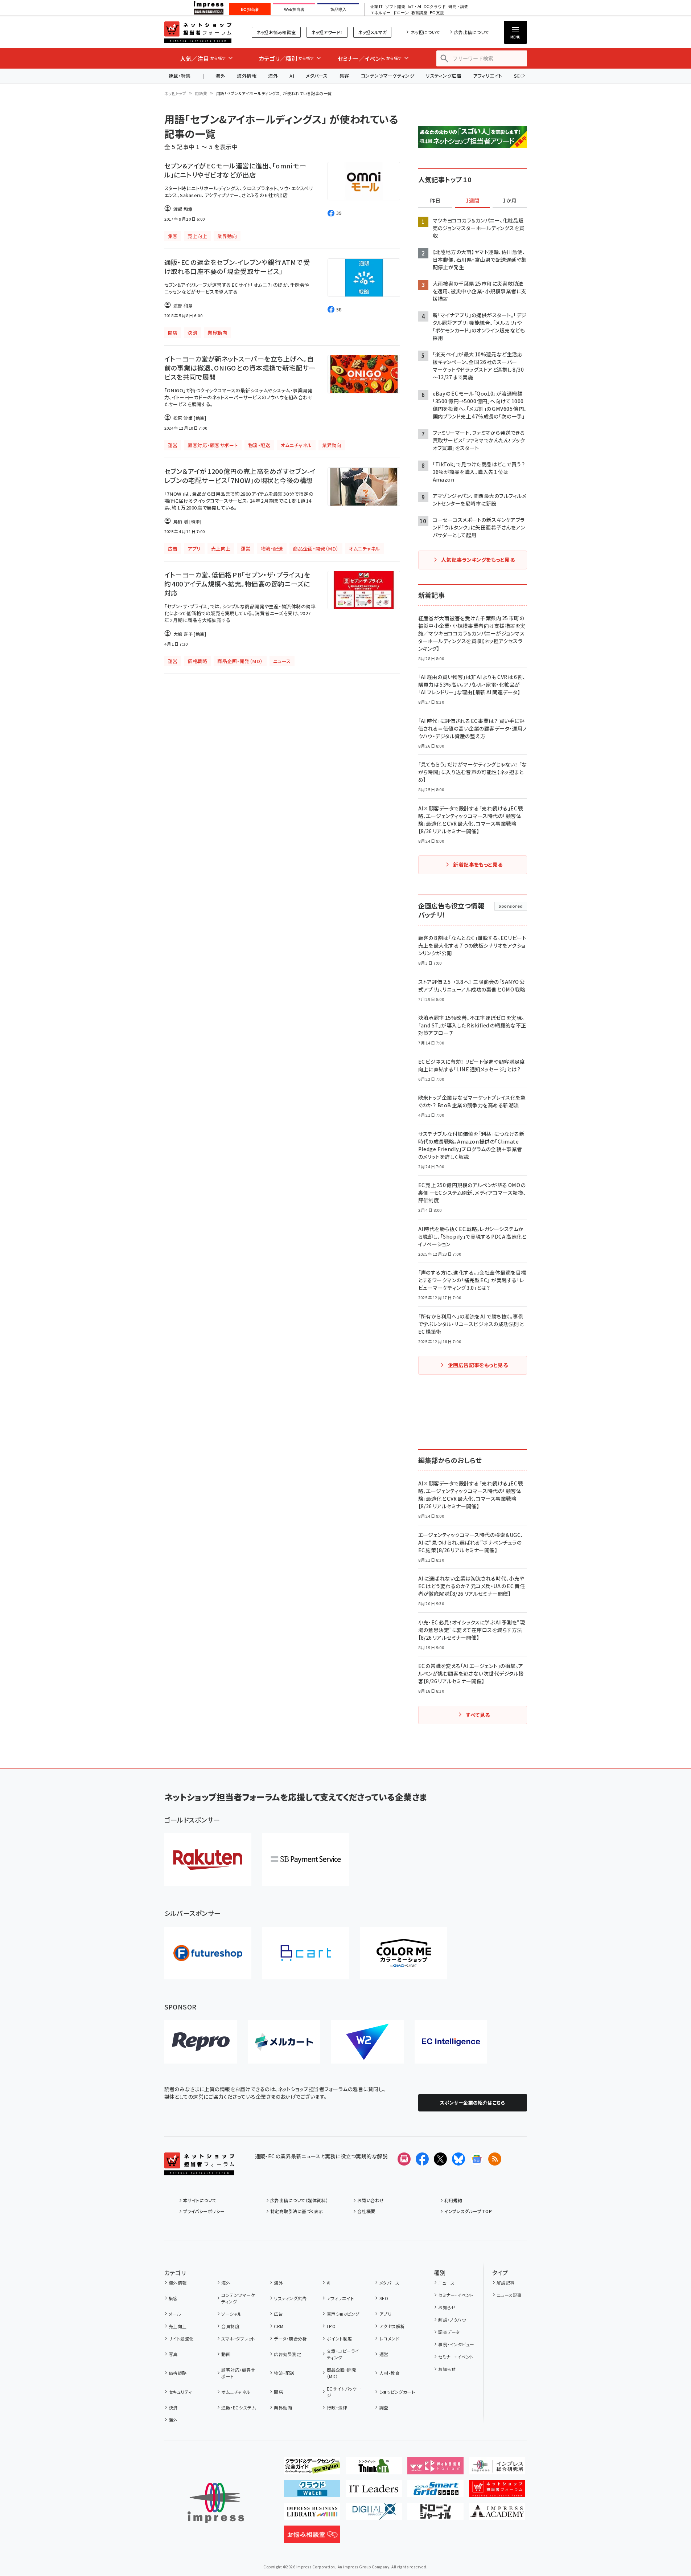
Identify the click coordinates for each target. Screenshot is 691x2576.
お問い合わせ (371, 2200)
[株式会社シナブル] (451, 2042)
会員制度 (230, 2326)
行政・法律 (337, 2407)
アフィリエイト (488, 76)
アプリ (385, 2314)
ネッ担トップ (175, 93)
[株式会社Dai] (306, 1953)
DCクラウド (435, 7)
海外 (220, 76)
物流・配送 (284, 2373)
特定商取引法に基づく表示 (297, 2211)
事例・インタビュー (456, 2344)
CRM (279, 2326)
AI (292, 76)
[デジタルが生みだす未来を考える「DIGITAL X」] (374, 2514)
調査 (384, 2407)
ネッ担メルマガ (372, 32)
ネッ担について (425, 32)
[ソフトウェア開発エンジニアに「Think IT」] (374, 2469)
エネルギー (380, 13)
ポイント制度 (339, 2338)
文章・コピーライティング (343, 2354)
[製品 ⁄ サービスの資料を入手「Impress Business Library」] (312, 2514)
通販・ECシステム (238, 2407)
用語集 (201, 93)
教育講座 (419, 13)
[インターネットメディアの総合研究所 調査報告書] (497, 2469)
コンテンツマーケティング (388, 76)
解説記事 (506, 2283)
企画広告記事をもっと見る (478, 1365)
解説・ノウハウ (452, 2320)
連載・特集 (180, 76)
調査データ (449, 2332)
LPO (331, 2326)
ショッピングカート (397, 2392)
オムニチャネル (236, 2392)
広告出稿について (472, 32)
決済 (173, 2407)
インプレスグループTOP (468, 2211)
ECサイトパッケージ (344, 2392)
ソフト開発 (395, 7)
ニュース (446, 2283)
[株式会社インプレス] (216, 2503)
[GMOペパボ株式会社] (404, 1953)
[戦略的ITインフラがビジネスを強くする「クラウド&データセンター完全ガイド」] (312, 2469)
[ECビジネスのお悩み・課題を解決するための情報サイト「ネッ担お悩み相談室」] (312, 2537)
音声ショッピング (343, 2314)
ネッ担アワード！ (327, 32)
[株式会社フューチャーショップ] (208, 1953)
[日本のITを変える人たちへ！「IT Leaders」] (374, 2491)
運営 (384, 2354)
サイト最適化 (181, 2338)
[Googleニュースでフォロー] (477, 2159)
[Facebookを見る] (422, 2159)
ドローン (401, 13)
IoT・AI (414, 7)
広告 (278, 2314)
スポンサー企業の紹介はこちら (473, 2103)
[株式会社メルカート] (284, 2042)
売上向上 (178, 2326)
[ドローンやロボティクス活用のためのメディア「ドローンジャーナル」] (435, 2514)
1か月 (510, 201)
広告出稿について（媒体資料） (299, 2200)
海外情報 (247, 76)
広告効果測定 (287, 2354)
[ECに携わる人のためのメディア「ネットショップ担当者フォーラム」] (497, 2491)
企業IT (376, 7)
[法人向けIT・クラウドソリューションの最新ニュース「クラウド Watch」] (312, 2491)
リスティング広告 (444, 76)
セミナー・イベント (456, 2295)
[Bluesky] (458, 2159)
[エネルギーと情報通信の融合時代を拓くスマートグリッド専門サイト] (435, 2491)
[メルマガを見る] (404, 2159)
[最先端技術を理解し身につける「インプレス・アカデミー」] (497, 2514)
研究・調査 (458, 7)
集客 (344, 76)
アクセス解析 (392, 2326)
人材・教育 (390, 2373)
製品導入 (338, 9)
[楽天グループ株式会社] (208, 1859)
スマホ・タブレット (238, 2338)
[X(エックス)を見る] (440, 2159)
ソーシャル (231, 2314)
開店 (278, 2392)
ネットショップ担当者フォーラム (198, 32)
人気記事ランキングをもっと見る (478, 560)
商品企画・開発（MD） (342, 2373)
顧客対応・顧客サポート (238, 2373)
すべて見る (478, 1715)
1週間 (473, 201)
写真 (173, 2354)
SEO (384, 2298)
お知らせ (447, 2307)
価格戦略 (178, 2373)
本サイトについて (200, 2200)
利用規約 (453, 2200)
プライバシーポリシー (204, 2211)
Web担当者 (294, 9)
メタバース (317, 76)
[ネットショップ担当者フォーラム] (199, 2170)
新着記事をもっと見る (478, 864)
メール (175, 2314)
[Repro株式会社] (201, 2042)
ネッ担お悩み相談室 (276, 32)
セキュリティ (180, 2392)
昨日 (435, 201)
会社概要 (366, 2211)
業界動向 (283, 2407)
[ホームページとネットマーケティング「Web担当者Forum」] (435, 2469)
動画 (226, 2354)
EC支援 (437, 13)
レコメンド (389, 2338)
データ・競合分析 (290, 2338)
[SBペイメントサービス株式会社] (306, 1859)
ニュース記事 (509, 2295)
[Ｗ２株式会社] (367, 2042)
